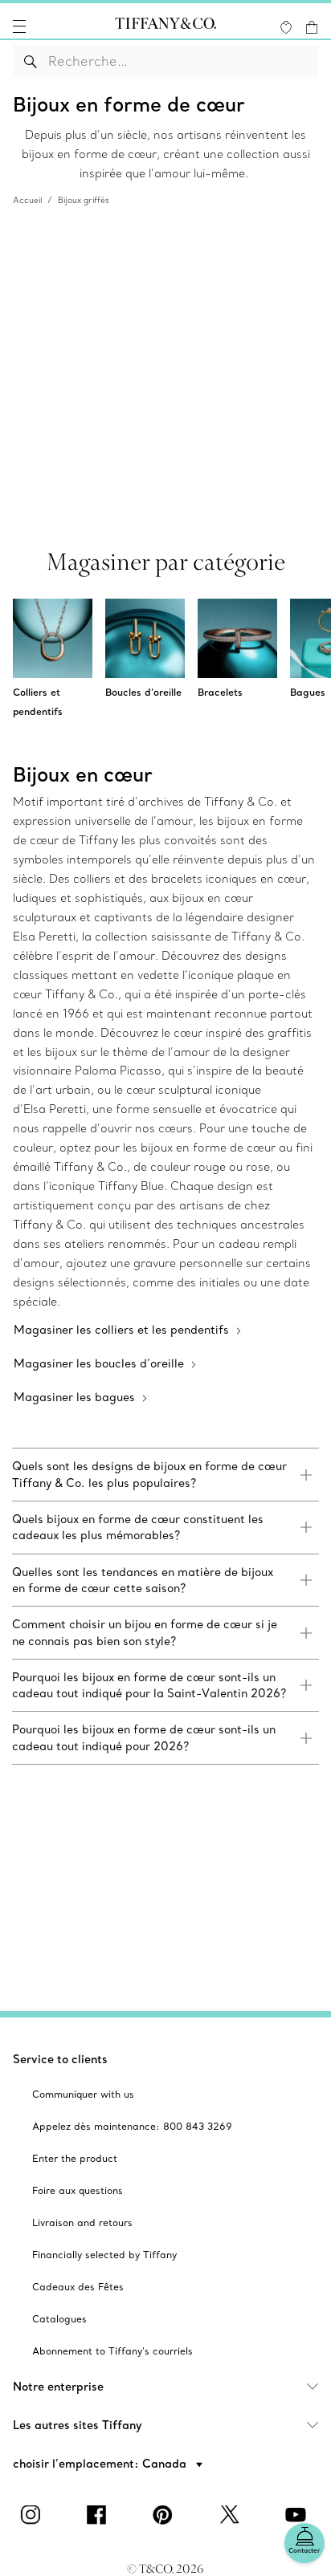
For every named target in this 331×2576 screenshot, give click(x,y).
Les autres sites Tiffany (78, 2425)
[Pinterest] (165, 2515)
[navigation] (19, 26)
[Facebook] (100, 2515)
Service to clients (60, 2059)
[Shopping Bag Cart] (312, 27)
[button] (19, 26)
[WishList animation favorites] (286, 27)
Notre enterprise (58, 2387)
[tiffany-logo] (165, 26)
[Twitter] (231, 2515)
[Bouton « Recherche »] (31, 61)
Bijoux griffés (84, 200)
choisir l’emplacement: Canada (101, 2464)
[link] (165, 1475)
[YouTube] (298, 2515)
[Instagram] (33, 2515)
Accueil (27, 200)
